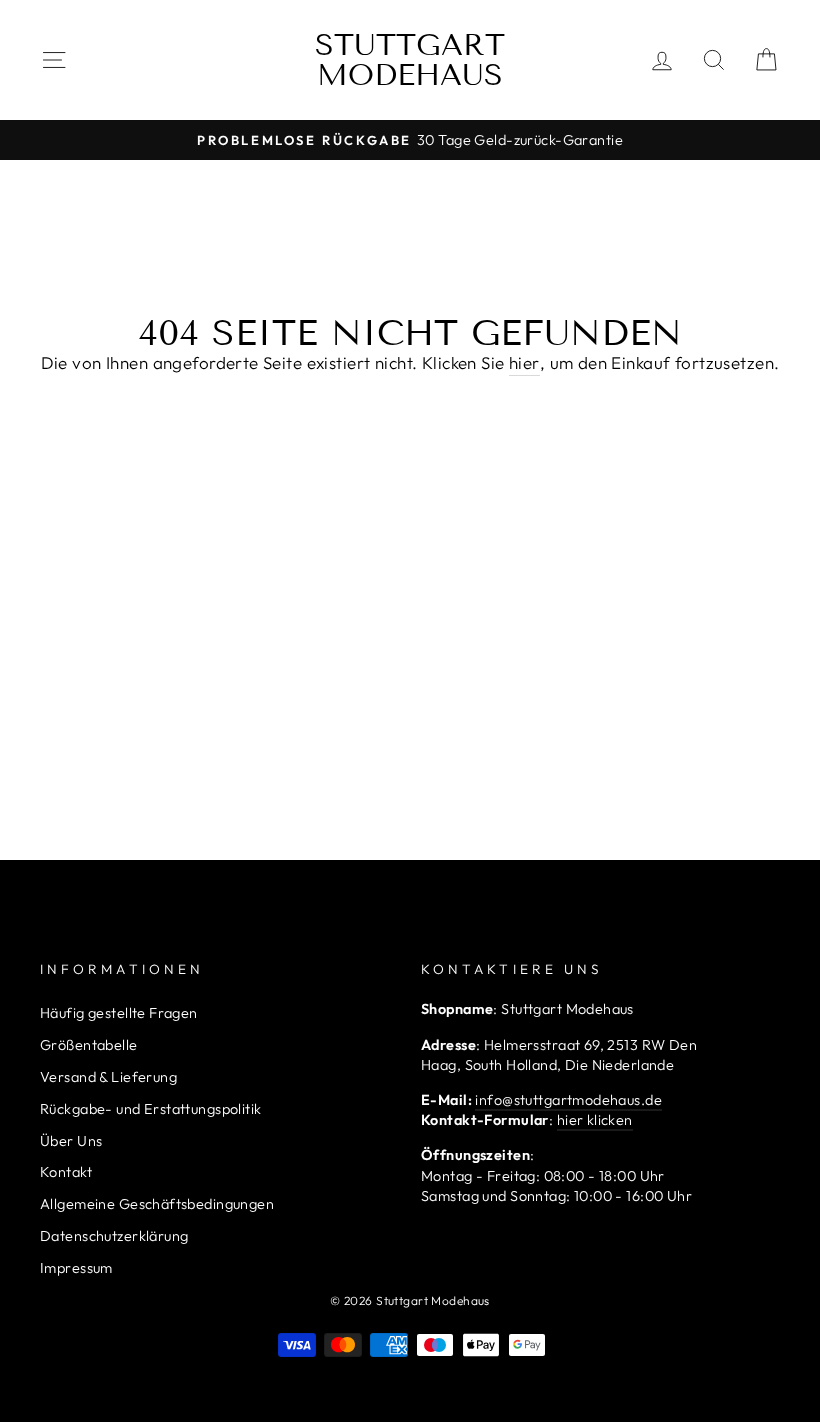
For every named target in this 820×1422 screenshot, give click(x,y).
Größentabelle (89, 1045)
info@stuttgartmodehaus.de (568, 1100)
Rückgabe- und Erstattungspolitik (151, 1109)
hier (524, 362)
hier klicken (595, 1120)
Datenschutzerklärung (114, 1236)
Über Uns (71, 1141)
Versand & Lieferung (108, 1077)
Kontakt (66, 1172)
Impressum (76, 1268)
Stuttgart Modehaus (410, 60)
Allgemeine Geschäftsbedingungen (157, 1204)
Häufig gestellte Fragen (119, 1013)
